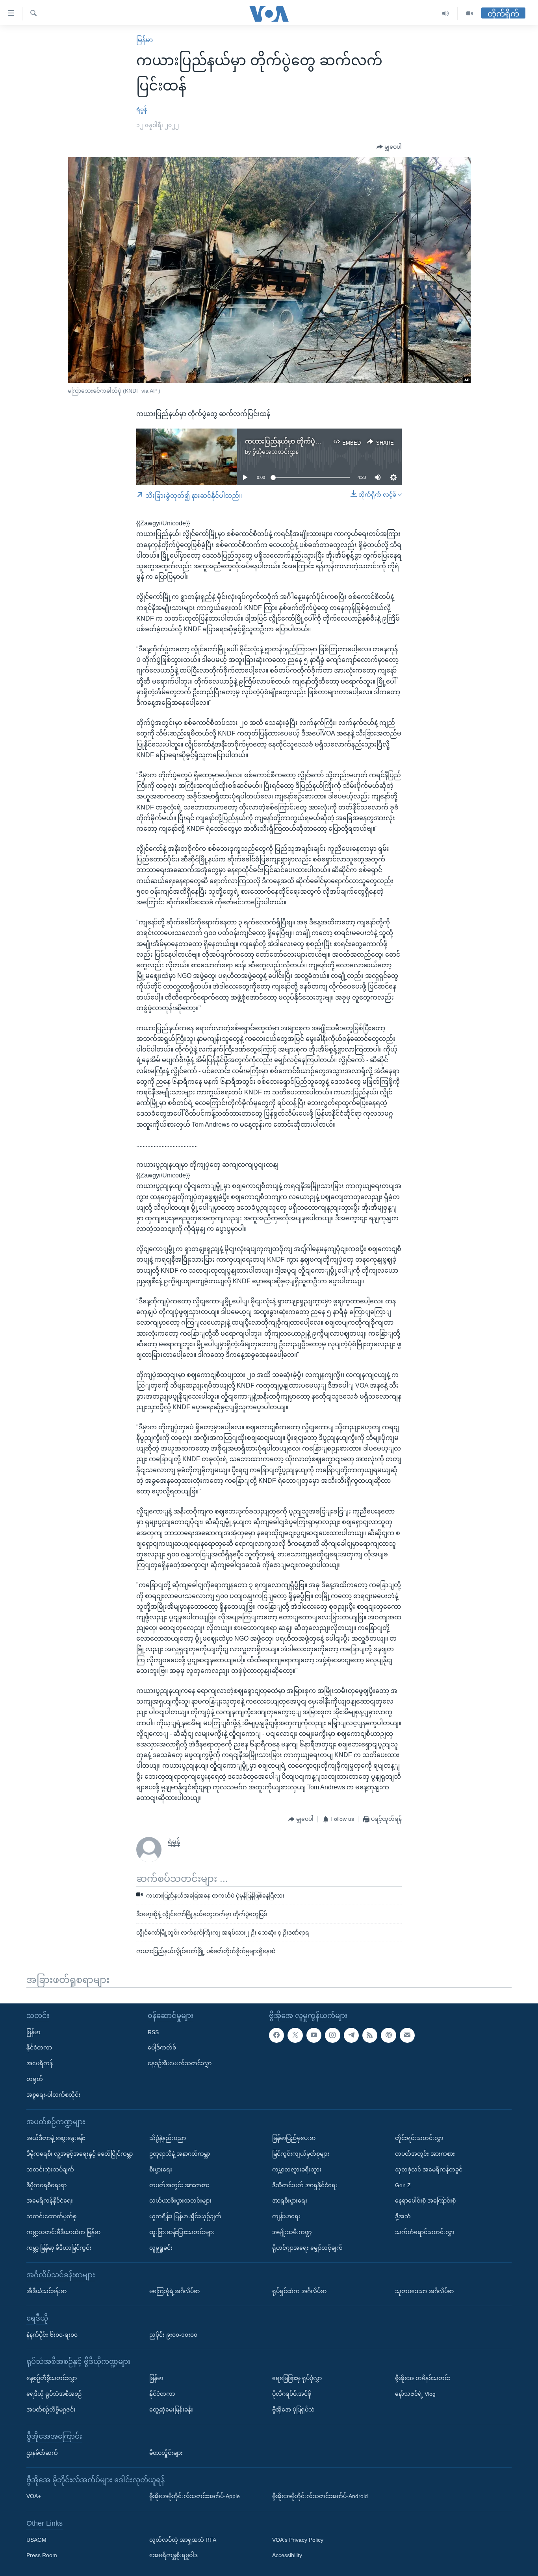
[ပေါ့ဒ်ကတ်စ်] (388, 2035)
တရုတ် (35, 2079)
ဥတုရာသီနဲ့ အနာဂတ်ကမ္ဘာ (180, 2154)
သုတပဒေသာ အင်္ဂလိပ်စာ (424, 2291)
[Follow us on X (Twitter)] (295, 2035)
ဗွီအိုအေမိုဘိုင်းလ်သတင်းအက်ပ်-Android (320, 2496)
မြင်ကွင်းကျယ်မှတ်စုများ (301, 2154)
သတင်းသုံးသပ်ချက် (50, 2169)
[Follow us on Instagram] (332, 2035)
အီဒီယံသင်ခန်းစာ (46, 2291)
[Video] (469, 14)
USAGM (36, 2539)
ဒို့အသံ (403, 2216)
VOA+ (34, 2496)
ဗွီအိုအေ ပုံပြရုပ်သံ (293, 2409)
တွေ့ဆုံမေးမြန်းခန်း (171, 2409)
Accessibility (287, 2555)
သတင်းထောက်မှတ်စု (51, 2216)
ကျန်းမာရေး (286, 2216)
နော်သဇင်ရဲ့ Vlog (415, 2393)
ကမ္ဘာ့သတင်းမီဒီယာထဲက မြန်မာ (63, 2232)
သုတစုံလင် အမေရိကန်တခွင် (429, 2169)
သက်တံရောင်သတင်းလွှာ (425, 2232)
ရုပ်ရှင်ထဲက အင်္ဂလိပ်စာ (299, 2291)
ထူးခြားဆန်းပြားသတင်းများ (182, 2232)
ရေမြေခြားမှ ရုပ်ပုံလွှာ (297, 2378)
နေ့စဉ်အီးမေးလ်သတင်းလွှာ (180, 2063)
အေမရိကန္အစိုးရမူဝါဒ (173, 2555)
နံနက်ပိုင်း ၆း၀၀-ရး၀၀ (52, 2334)
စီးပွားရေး (161, 2169)
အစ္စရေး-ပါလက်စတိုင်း (53, 2094)
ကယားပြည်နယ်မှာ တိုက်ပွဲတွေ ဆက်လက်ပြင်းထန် (312, 441)
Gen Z (403, 2185)
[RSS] (370, 2035)
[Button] (389, 147)
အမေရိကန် (40, 2063)
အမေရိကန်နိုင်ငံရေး (50, 2201)
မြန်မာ (145, 40)
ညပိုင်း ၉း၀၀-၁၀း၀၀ (173, 2334)
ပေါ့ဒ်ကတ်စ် (162, 2047)
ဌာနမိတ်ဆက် (42, 2453)
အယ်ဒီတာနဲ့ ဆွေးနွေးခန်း (56, 2138)
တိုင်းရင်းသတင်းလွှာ (419, 2138)
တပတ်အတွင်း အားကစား (179, 2185)
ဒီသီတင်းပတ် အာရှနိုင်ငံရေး (305, 2185)
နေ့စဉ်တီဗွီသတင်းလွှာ (52, 2378)
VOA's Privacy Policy (298, 2539)
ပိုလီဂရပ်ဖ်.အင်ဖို (292, 2393)
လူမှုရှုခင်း (161, 2247)
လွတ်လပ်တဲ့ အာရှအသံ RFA (183, 2539)
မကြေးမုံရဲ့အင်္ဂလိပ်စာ (174, 2291)
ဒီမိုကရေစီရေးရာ (46, 2185)
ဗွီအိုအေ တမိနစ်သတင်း (423, 2378)
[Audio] (446, 14)
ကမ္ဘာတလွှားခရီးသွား (297, 2169)
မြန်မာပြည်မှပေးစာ (294, 2138)
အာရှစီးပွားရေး (290, 2201)
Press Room (42, 2555)
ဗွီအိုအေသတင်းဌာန (275, 452)
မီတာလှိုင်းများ (166, 2453)
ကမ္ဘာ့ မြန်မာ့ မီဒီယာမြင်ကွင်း (59, 2247)
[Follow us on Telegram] (351, 2035)
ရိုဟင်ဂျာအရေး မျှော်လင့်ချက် (307, 2247)
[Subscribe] (407, 2035)
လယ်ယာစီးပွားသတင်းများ (180, 2201)
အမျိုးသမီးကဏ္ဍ (292, 2232)
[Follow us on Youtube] (314, 2035)
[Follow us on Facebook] (276, 2035)
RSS (153, 2032)
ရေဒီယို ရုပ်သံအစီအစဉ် (54, 2393)
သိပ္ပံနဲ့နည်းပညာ (168, 2138)
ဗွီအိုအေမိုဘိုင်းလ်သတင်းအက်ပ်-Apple (195, 2496)
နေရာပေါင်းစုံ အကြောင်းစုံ (425, 2201)
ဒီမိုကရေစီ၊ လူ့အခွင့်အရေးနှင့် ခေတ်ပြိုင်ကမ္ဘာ (80, 2154)
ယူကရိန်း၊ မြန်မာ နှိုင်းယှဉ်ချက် (185, 2216)
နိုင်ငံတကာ (39, 2047)
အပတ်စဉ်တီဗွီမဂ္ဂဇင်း (51, 2409)
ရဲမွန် (142, 109)
